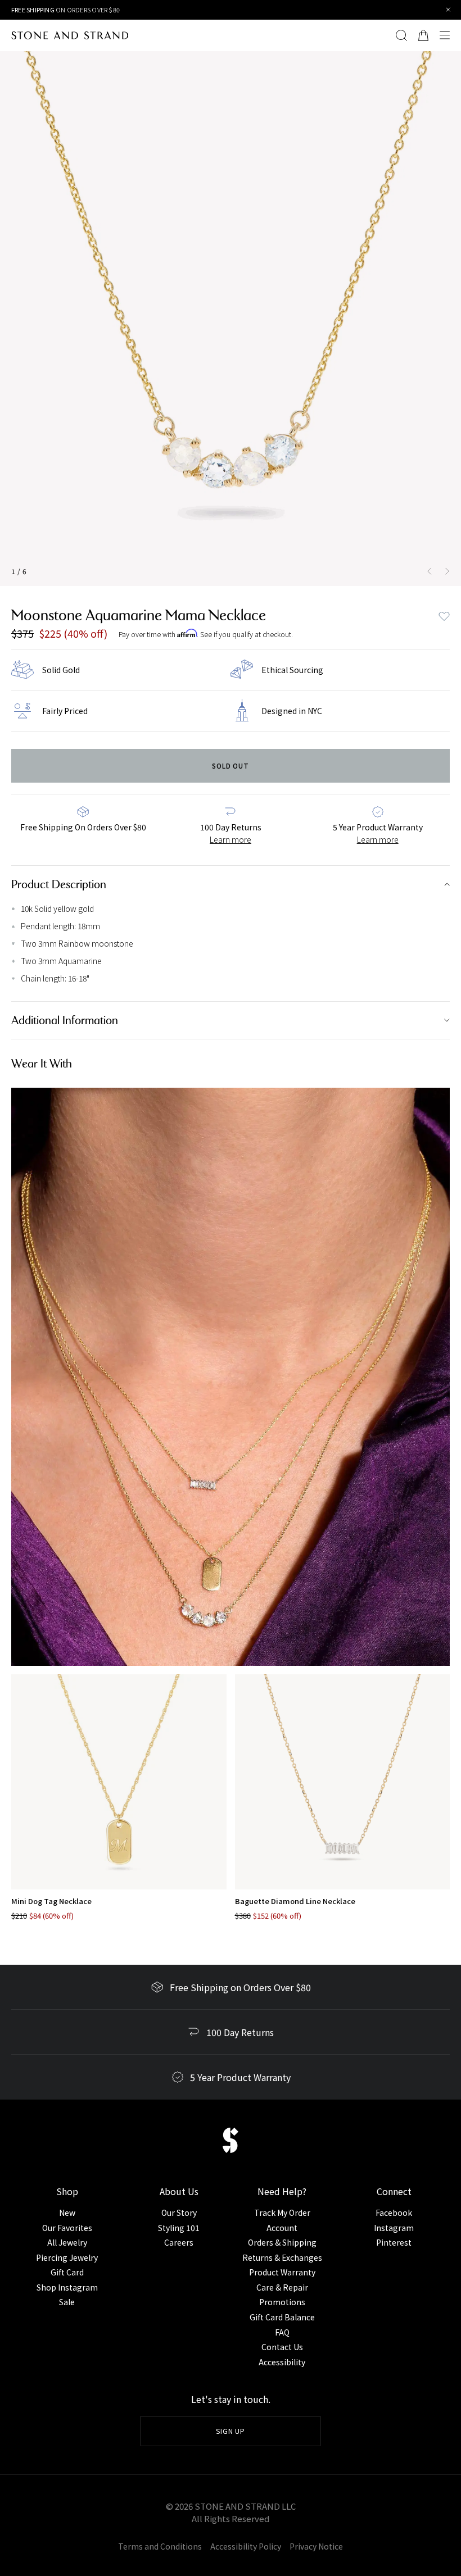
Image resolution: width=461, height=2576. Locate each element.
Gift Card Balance (282, 2317)
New (67, 2212)
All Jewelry (67, 2242)
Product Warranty (282, 2272)
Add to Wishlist (444, 616)
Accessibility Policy (246, 2546)
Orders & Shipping (282, 2242)
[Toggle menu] (448, 35)
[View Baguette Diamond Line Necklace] (343, 1782)
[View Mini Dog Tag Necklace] (119, 1782)
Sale (67, 2302)
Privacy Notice (316, 2546)
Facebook (394, 2212)
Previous (427, 571)
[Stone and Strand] (70, 35)
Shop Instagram (67, 2287)
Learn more (231, 839)
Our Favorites (67, 2228)
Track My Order (282, 2212)
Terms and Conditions (160, 2546)
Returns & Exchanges (282, 2257)
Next (450, 571)
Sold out (231, 765)
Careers (179, 2242)
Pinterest (394, 2242)
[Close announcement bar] (448, 10)
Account (282, 2228)
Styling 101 (179, 2228)
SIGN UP (231, 2431)
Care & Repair (282, 2287)
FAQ (282, 2332)
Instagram (394, 2228)
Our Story (179, 2212)
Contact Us (282, 2347)
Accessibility (282, 2362)
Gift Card (67, 2272)
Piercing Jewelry (67, 2257)
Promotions (282, 2302)
